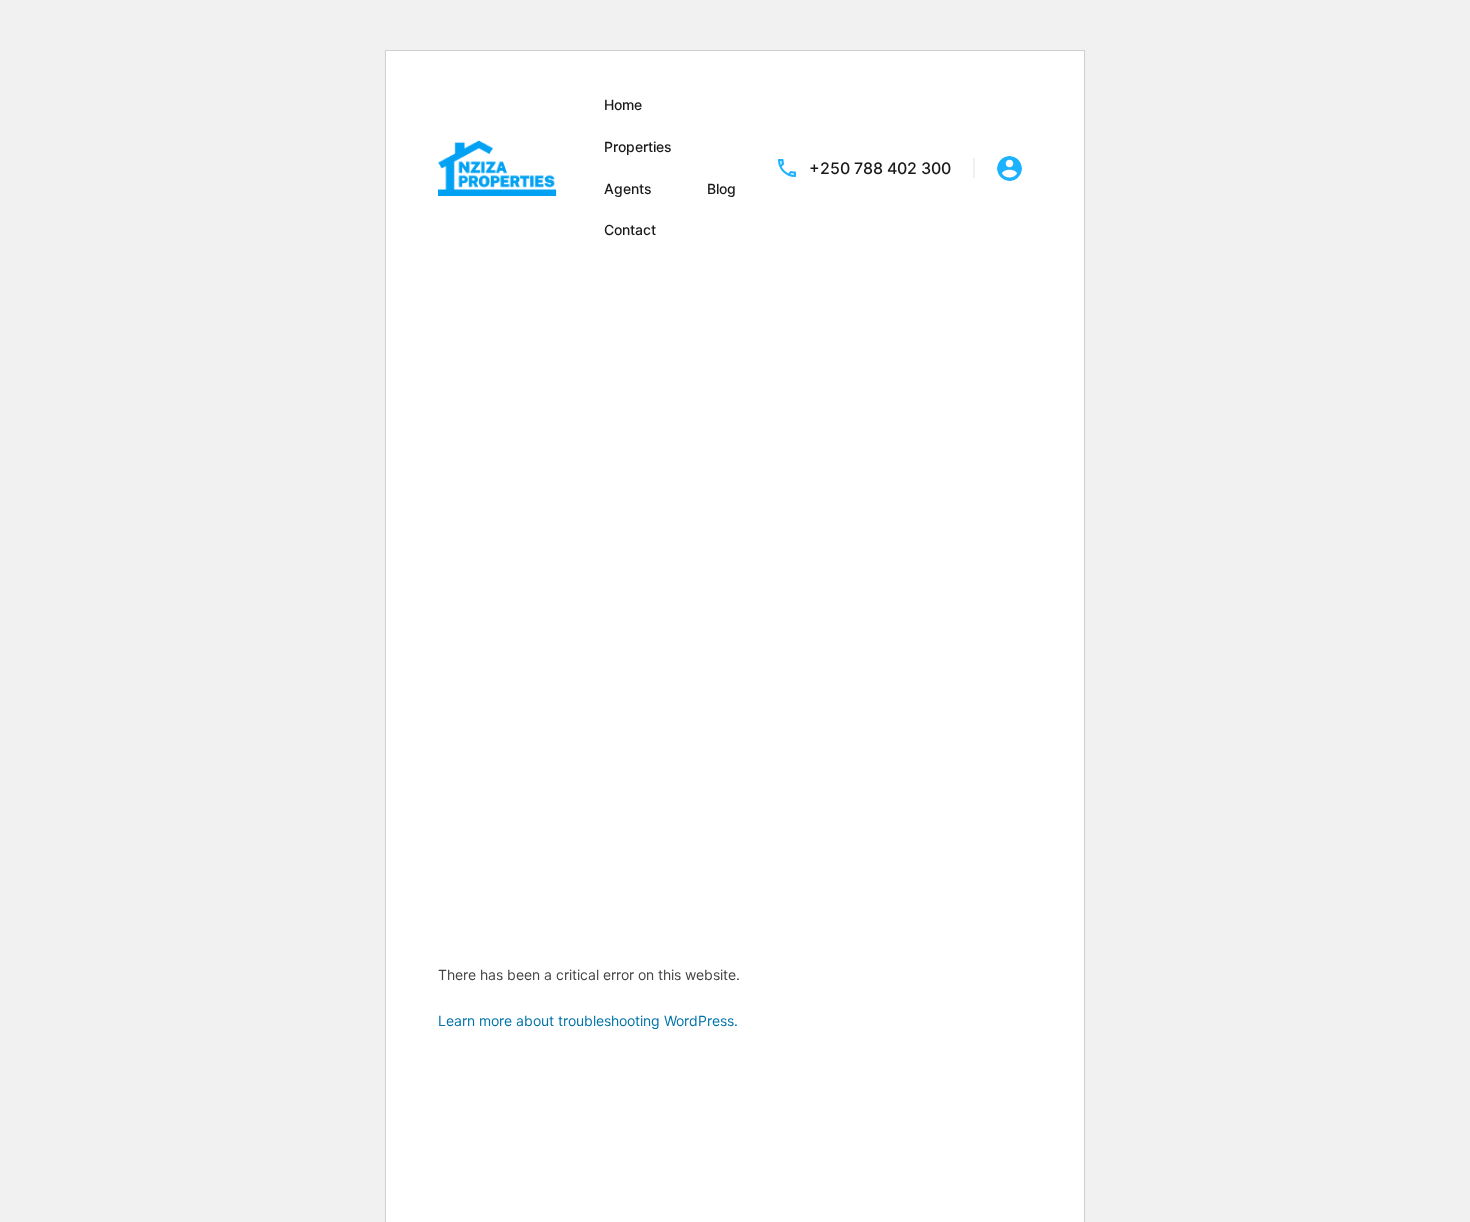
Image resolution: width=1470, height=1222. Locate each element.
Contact (630, 229)
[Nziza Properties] (498, 166)
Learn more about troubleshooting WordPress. (588, 1020)
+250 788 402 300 (880, 168)
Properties (638, 146)
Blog (721, 188)
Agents (628, 188)
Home (623, 104)
